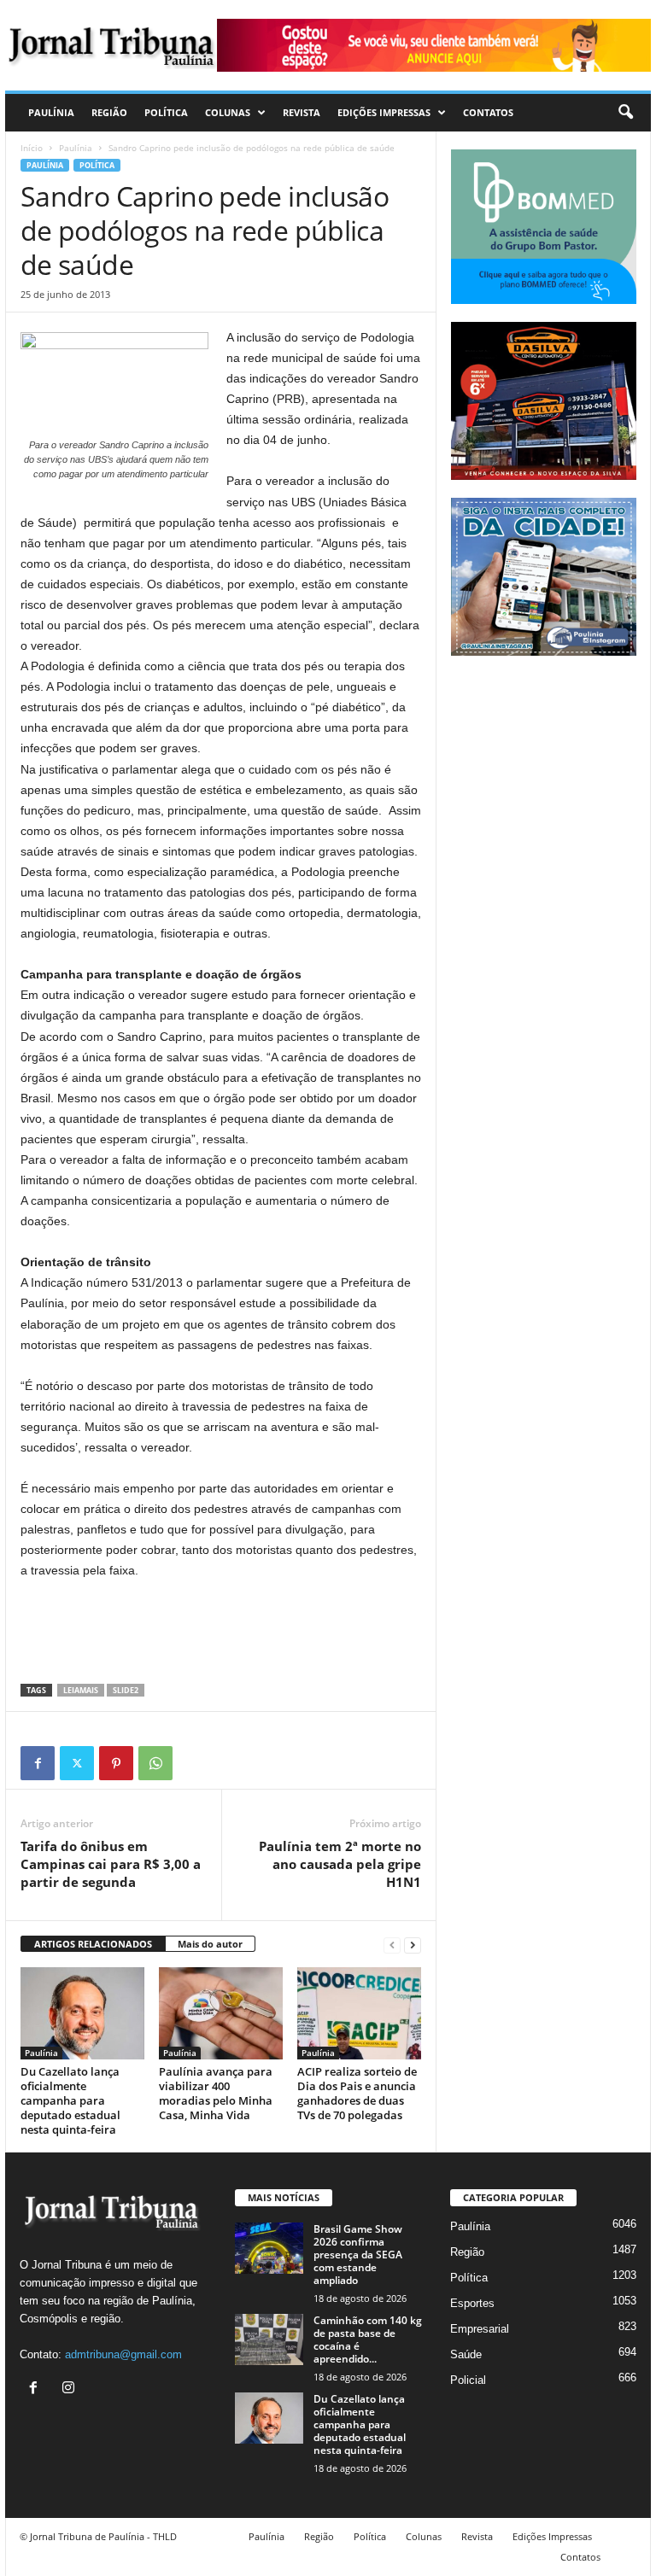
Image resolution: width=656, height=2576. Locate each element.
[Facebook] (38, 1763)
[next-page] (413, 1945)
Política (166, 112)
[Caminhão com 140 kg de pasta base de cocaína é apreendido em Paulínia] (269, 2339)
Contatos (488, 112)
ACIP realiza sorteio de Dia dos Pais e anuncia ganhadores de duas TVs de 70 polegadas (357, 2093)
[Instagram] (70, 2389)
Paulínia (51, 112)
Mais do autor (210, 1944)
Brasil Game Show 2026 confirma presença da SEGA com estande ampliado (358, 2255)
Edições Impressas (384, 112)
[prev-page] (392, 1945)
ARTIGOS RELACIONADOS (93, 1944)
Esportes (472, 2303)
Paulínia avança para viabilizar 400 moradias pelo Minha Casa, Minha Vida (216, 2093)
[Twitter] (77, 1763)
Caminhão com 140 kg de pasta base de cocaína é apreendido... (368, 2339)
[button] (625, 113)
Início (32, 148)
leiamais (81, 1690)
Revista (302, 112)
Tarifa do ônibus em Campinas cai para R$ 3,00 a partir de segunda (111, 1864)
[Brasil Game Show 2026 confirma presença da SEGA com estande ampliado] (269, 2248)
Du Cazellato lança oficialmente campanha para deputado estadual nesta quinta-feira (70, 2100)
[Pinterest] (116, 1763)
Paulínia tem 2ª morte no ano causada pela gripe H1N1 (340, 1864)
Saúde (466, 2354)
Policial (468, 2380)
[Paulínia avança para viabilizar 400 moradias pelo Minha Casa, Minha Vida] (221, 2013)
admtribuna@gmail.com (123, 2354)
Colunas (228, 112)
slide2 (126, 1690)
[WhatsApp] (155, 1763)
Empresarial (480, 2329)
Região (109, 112)
